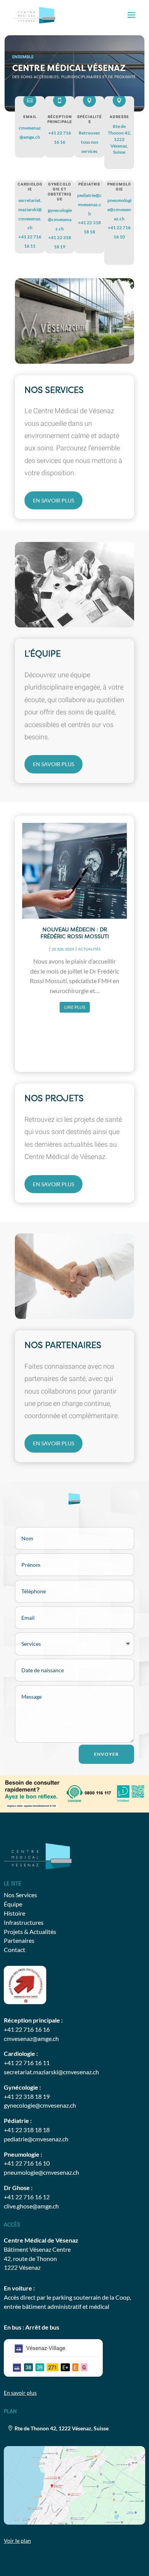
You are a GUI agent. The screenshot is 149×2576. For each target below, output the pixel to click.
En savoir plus (53, 500)
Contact (15, 1950)
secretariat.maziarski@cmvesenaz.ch (51, 2072)
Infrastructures (24, 1922)
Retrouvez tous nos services (89, 142)
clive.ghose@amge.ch (31, 2206)
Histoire (15, 1913)
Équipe (13, 1904)
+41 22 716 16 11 (27, 2063)
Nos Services (20, 1895)
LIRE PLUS (75, 1007)
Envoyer (106, 1754)
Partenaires (19, 1940)
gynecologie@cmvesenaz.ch (60, 219)
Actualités (89, 949)
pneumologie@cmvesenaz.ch (119, 209)
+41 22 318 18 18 (27, 2130)
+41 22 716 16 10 (27, 2163)
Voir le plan (17, 2541)
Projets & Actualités (30, 1932)
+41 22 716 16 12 (27, 2197)
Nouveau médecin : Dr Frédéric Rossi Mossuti (75, 933)
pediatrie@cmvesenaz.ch (89, 204)
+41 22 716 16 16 (27, 2029)
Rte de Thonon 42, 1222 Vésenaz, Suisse (119, 139)
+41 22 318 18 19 (27, 2096)
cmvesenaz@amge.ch (31, 2038)
